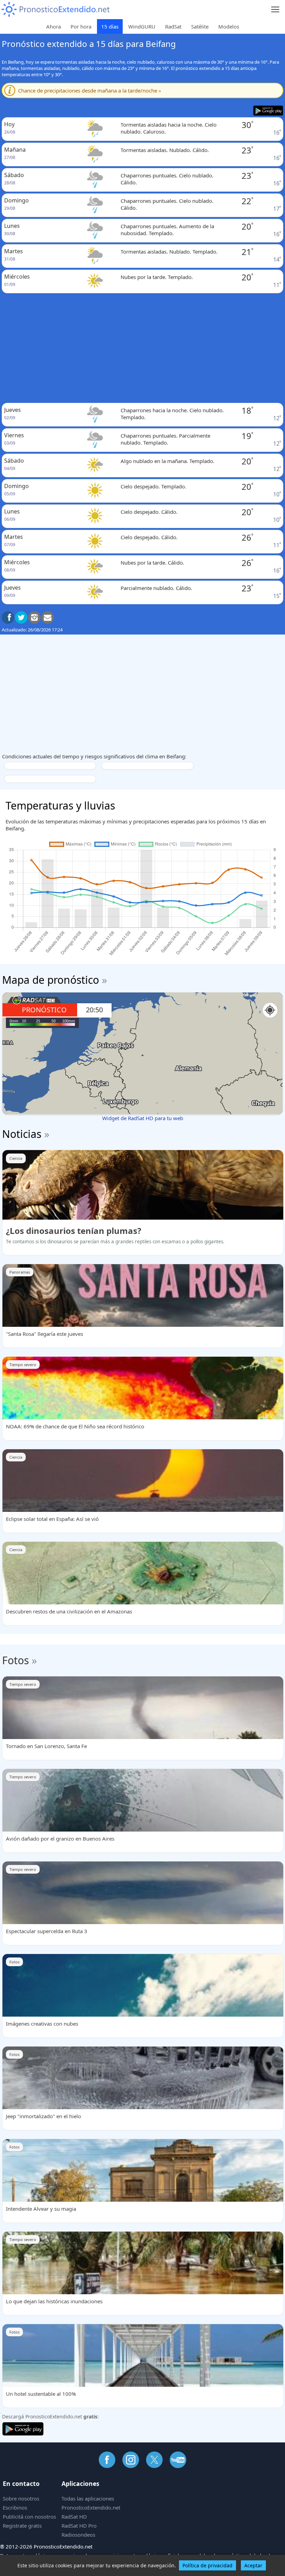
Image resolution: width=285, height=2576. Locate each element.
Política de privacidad (207, 2565)
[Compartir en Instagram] (34, 617)
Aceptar (253, 2565)
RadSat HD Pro (79, 2526)
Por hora (81, 26)
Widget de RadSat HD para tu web (143, 1118)
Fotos (15, 1660)
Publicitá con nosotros (29, 2517)
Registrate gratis (22, 2526)
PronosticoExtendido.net (91, 2507)
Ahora (54, 26)
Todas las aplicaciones (88, 2498)
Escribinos (15, 2507)
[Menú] (275, 10)
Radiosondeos (78, 2535)
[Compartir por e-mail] (48, 617)
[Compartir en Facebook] (8, 617)
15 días (110, 26)
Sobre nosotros (21, 2498)
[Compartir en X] (21, 617)
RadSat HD (74, 2517)
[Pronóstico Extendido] (56, 10)
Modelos (229, 26)
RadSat (173, 26)
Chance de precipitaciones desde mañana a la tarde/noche (90, 90)
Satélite (200, 26)
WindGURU (142, 26)
